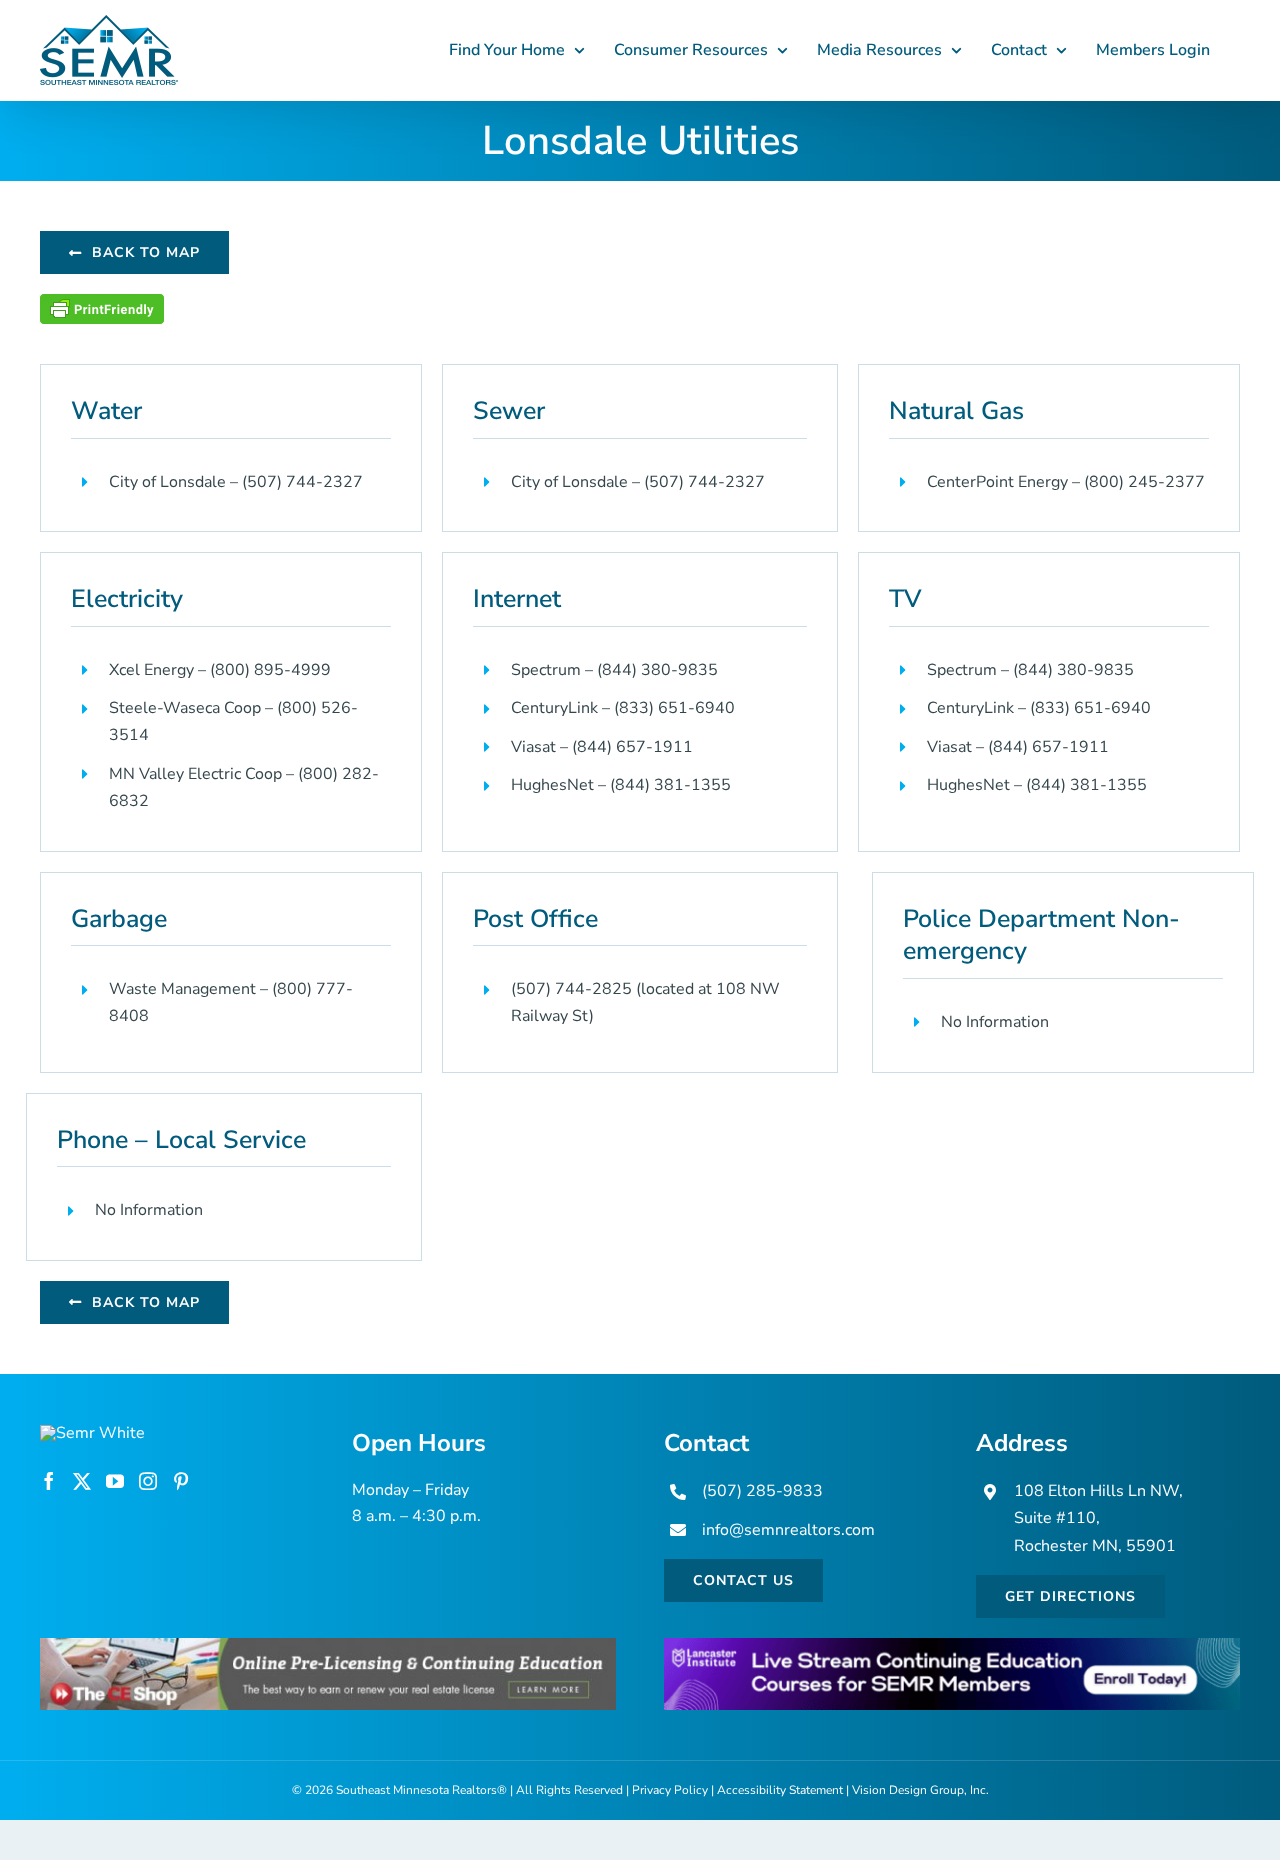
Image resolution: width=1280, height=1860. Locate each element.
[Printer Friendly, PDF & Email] (102, 306)
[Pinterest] (181, 1481)
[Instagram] (148, 1481)
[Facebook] (49, 1481)
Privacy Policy (670, 1790)
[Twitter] (82, 1481)
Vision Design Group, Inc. (920, 1790)
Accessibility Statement (780, 1790)
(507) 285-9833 (762, 1491)
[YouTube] (115, 1481)
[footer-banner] (328, 1646)
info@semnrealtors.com (788, 1530)
